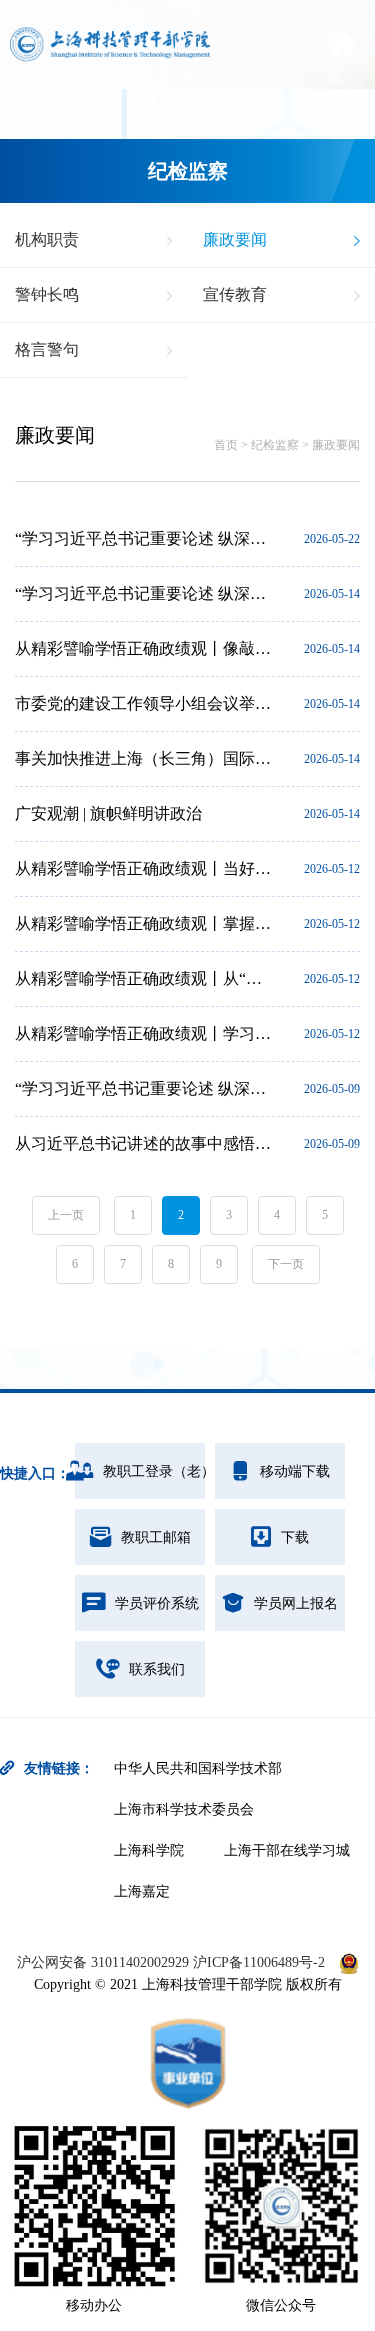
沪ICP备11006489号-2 (259, 1962)
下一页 (286, 1264)
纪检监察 (275, 445)
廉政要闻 (336, 445)
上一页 (66, 1215)
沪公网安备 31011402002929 (105, 1962)
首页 (226, 445)
